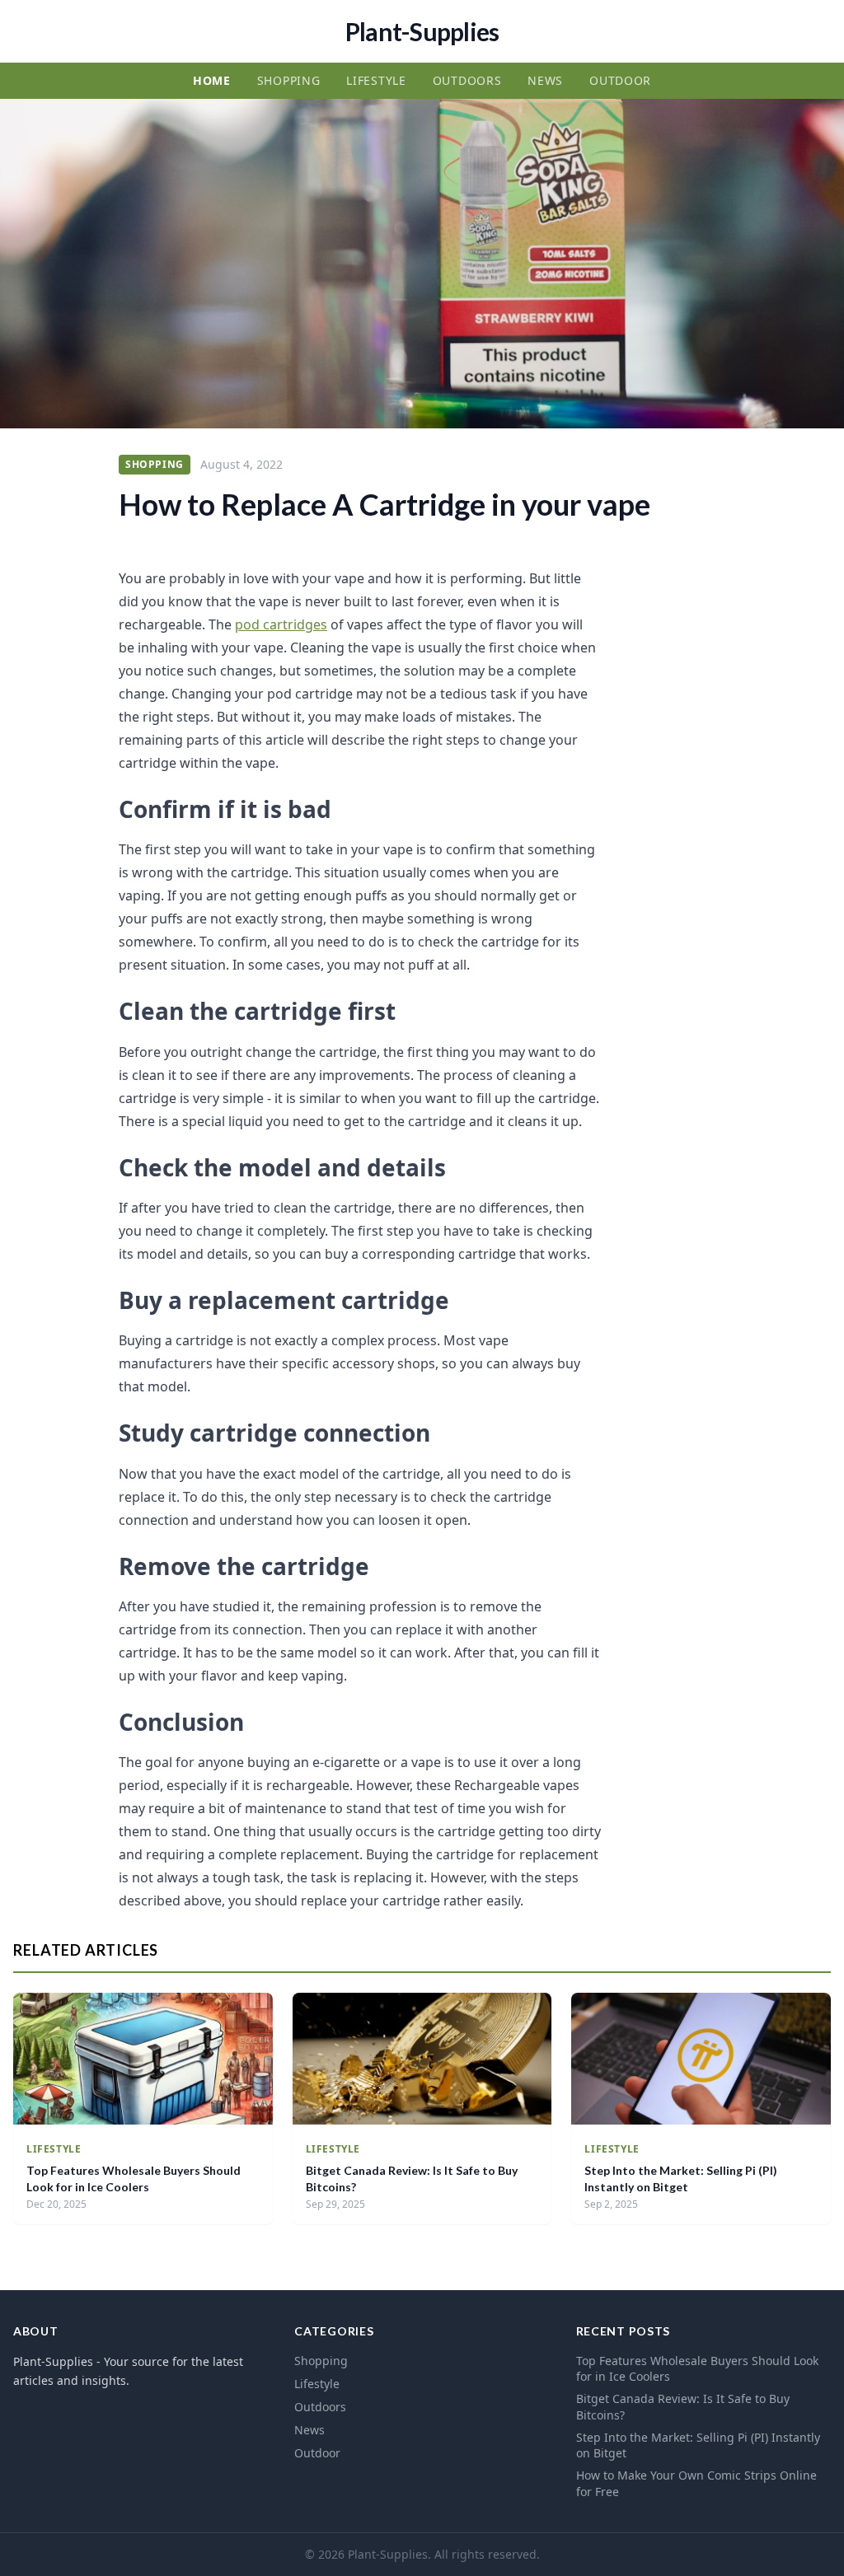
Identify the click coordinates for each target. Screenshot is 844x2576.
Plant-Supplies (422, 31)
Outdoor (620, 80)
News (545, 80)
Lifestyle (376, 80)
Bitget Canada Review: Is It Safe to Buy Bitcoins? (683, 2406)
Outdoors (467, 80)
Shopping (289, 80)
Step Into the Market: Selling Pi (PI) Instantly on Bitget (698, 2445)
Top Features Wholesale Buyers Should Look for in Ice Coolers (697, 2368)
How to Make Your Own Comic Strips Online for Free (696, 2483)
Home (212, 80)
